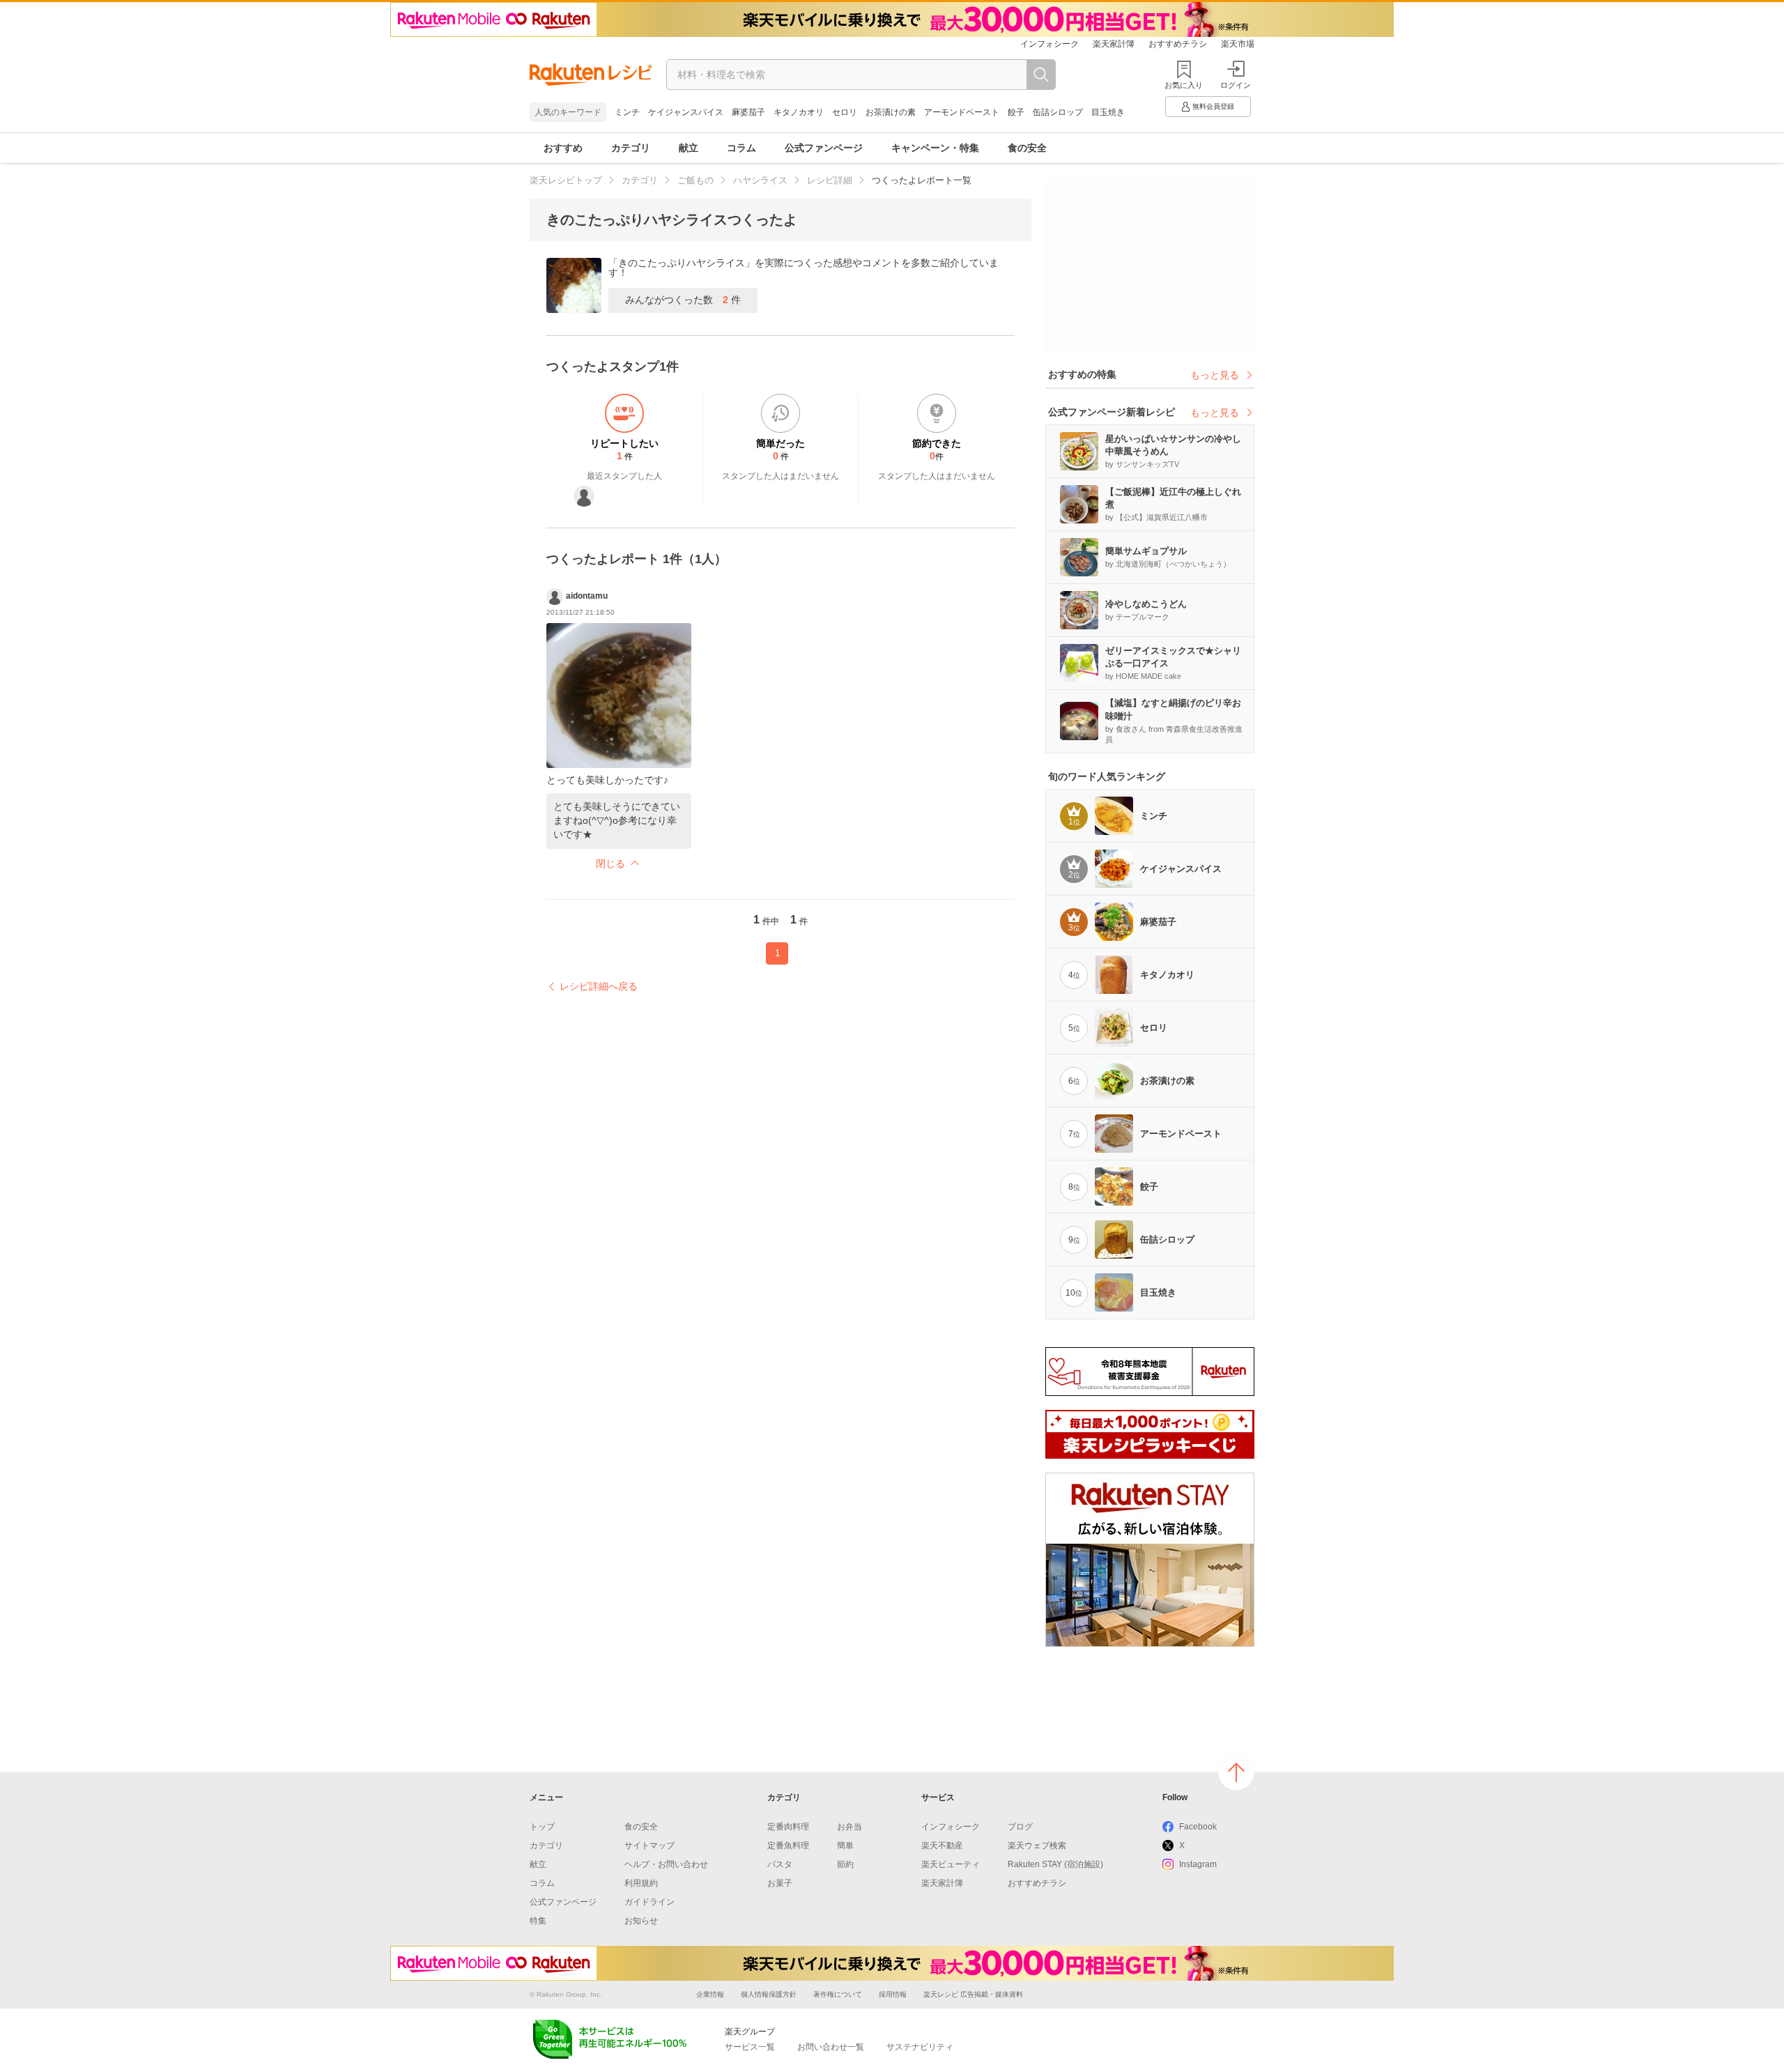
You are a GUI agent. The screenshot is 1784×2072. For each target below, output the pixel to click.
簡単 (845, 1845)
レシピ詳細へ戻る (599, 986)
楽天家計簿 (1114, 44)
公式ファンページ (824, 148)
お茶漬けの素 (891, 112)
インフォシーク (1049, 44)
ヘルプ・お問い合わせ (666, 1864)
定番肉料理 (788, 1827)
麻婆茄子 (748, 112)
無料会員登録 (1213, 106)
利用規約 (641, 1883)
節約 (845, 1864)
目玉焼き (1108, 112)
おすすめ (563, 148)
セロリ (845, 112)
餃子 (1016, 112)
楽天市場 (1238, 44)
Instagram (1198, 1864)
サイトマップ (649, 1845)
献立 (689, 148)
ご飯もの (695, 180)
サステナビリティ (920, 2047)
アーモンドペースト (962, 112)
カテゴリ (631, 148)
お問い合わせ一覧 (831, 2047)
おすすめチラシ (1178, 44)
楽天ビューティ (951, 1864)
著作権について (838, 1994)
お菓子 (780, 1883)
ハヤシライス (760, 180)
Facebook (1198, 1827)
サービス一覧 (750, 2047)
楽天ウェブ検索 (1037, 1845)
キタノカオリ (799, 112)
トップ (542, 1827)
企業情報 (710, 1994)
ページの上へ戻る (1236, 1772)
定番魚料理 (788, 1845)
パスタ (780, 1864)
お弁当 (849, 1827)
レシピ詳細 (830, 180)
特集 (538, 1921)
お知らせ (641, 1921)
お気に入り (1184, 85)
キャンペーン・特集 (935, 148)
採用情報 (893, 1994)
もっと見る (1215, 375)
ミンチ (627, 112)
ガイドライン (649, 1902)
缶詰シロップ (1058, 112)
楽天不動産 (942, 1845)
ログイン (1236, 85)
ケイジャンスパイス (686, 112)
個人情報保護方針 (769, 1994)
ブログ (1020, 1827)
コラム (741, 148)
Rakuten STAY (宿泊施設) (1055, 1864)
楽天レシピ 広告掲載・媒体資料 (973, 1994)
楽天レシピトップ (566, 180)
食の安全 (1027, 148)
